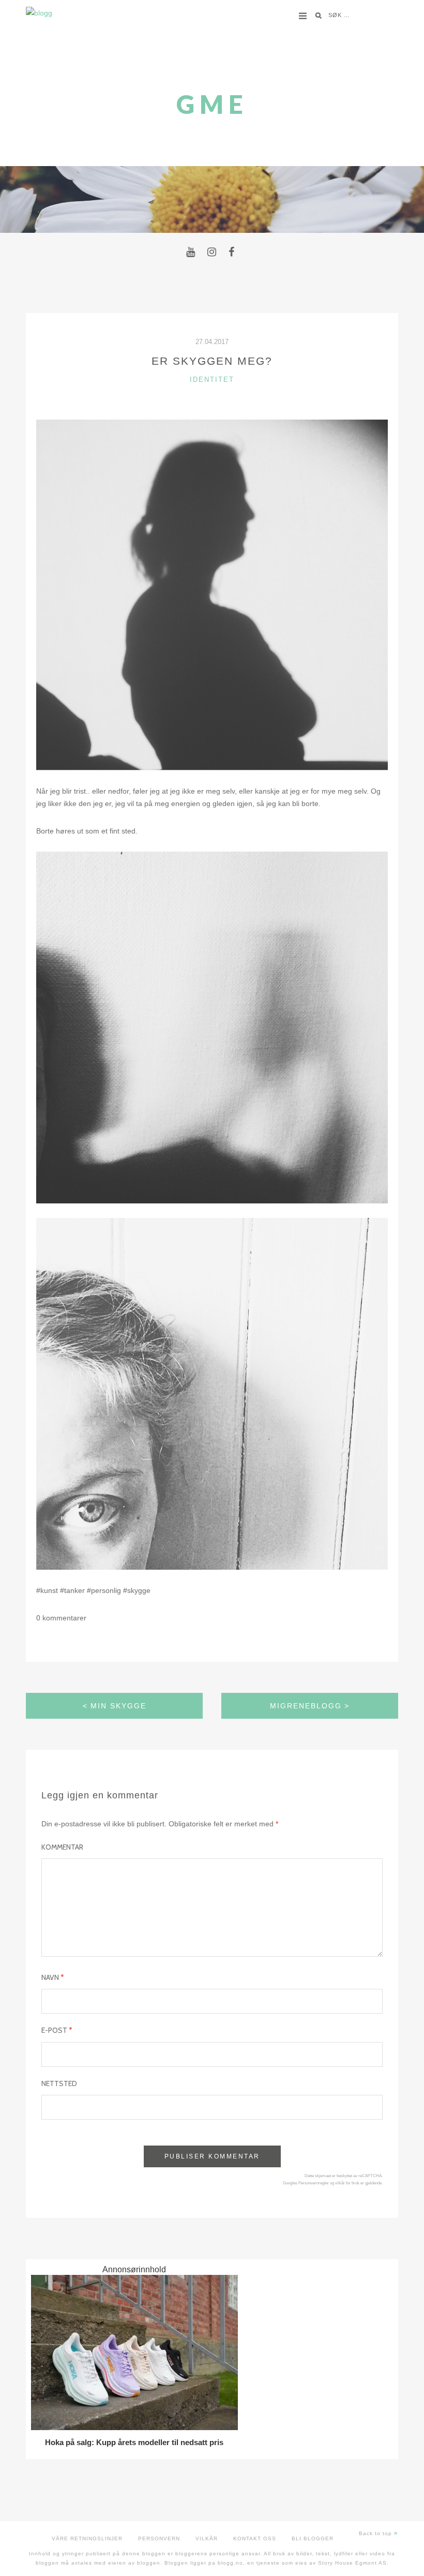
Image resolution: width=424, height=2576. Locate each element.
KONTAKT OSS (255, 2538)
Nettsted (59, 2083)
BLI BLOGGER (313, 2538)
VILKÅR (207, 2538)
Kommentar (62, 1847)
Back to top (376, 2533)
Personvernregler (314, 2183)
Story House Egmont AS (352, 2563)
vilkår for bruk (347, 2183)
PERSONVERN (159, 2538)
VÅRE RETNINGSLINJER (87, 2538)
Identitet (212, 379)
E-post (57, 2030)
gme (212, 104)
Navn (53, 1977)
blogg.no (230, 2563)
